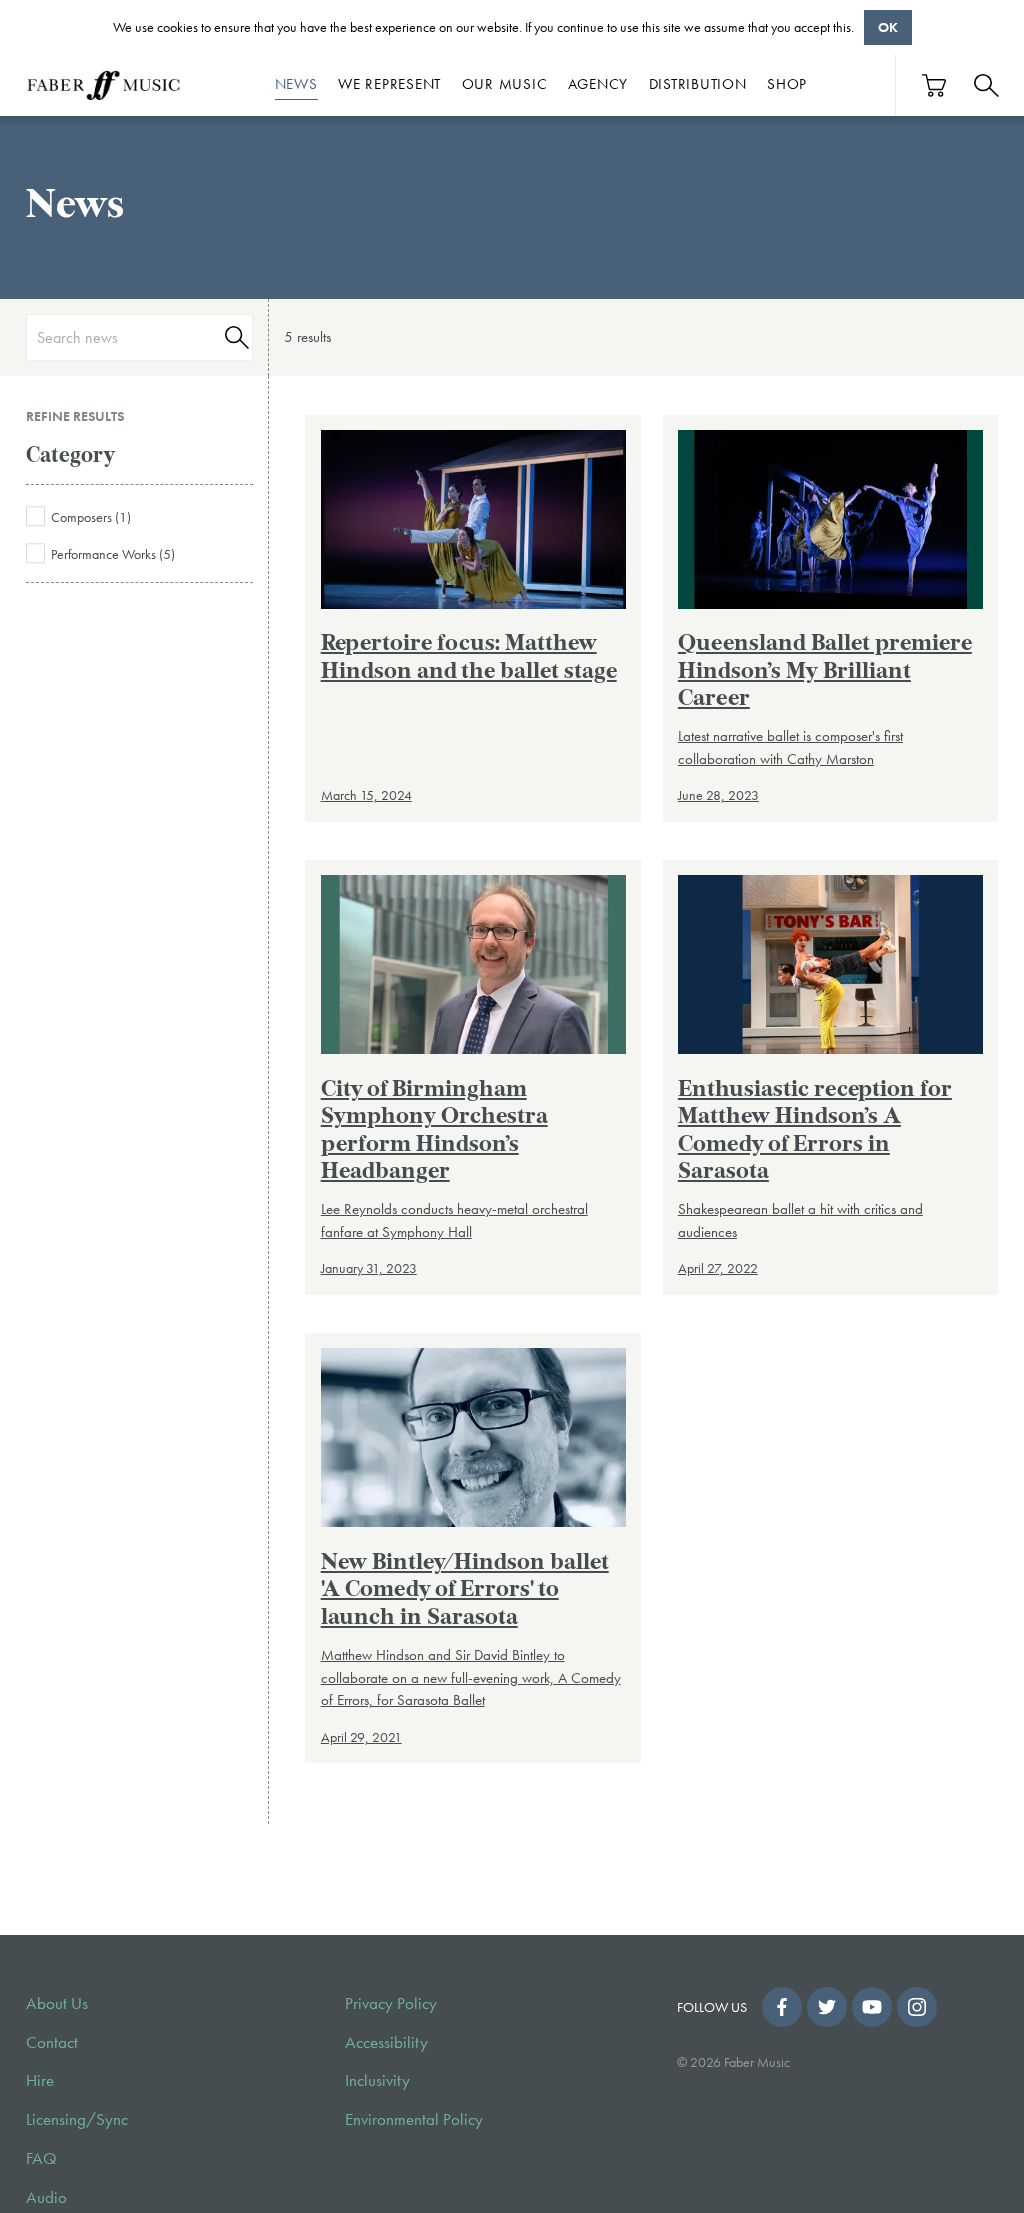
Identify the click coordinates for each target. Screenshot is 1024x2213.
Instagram (917, 2007)
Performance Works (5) (113, 554)
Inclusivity (377, 2080)
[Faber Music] (104, 85)
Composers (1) (91, 517)
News (296, 84)
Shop (787, 84)
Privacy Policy (391, 2003)
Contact (52, 2042)
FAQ (41, 2158)
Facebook (782, 2007)
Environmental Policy (414, 2119)
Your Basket (935, 85)
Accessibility (386, 2042)
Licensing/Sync (77, 2119)
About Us (57, 2003)
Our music (505, 84)
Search (234, 337)
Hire (40, 2080)
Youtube (872, 2007)
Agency (598, 84)
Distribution (698, 84)
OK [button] (888, 27)
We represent (389, 84)
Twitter (827, 2007)
